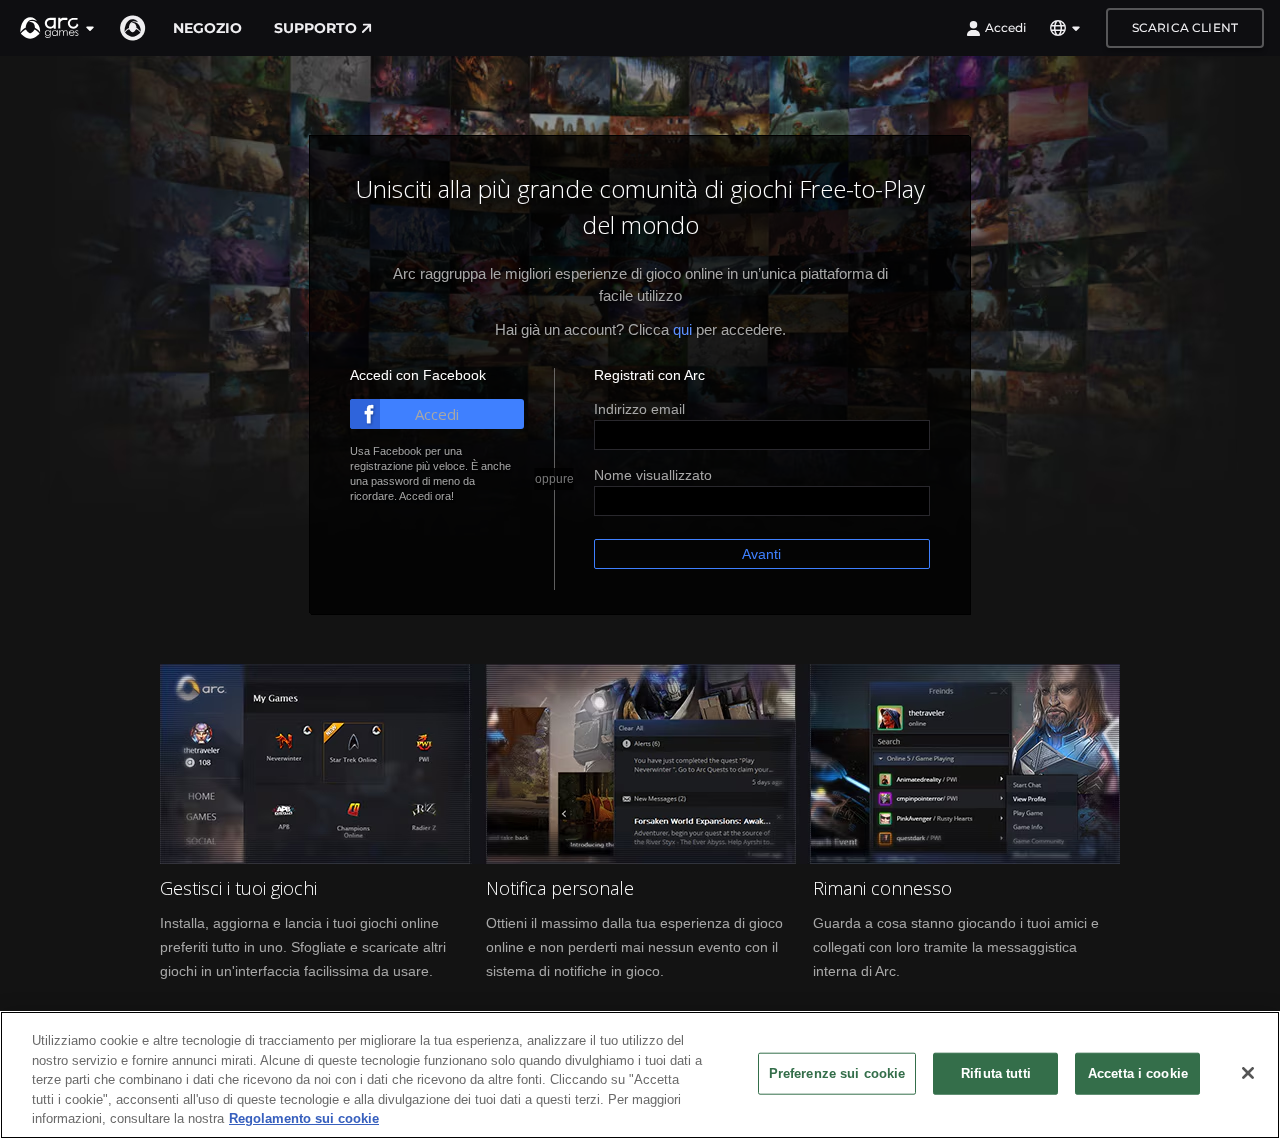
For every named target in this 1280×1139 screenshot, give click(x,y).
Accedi (1005, 27)
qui (682, 329)
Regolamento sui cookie (304, 1118)
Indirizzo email (639, 409)
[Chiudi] (1248, 1073)
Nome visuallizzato (653, 475)
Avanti (761, 554)
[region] (640, 1075)
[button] (58, 28)
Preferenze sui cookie (837, 1073)
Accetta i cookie (1138, 1073)
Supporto (315, 28)
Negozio (207, 28)
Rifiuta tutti (996, 1073)
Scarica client (1185, 27)
